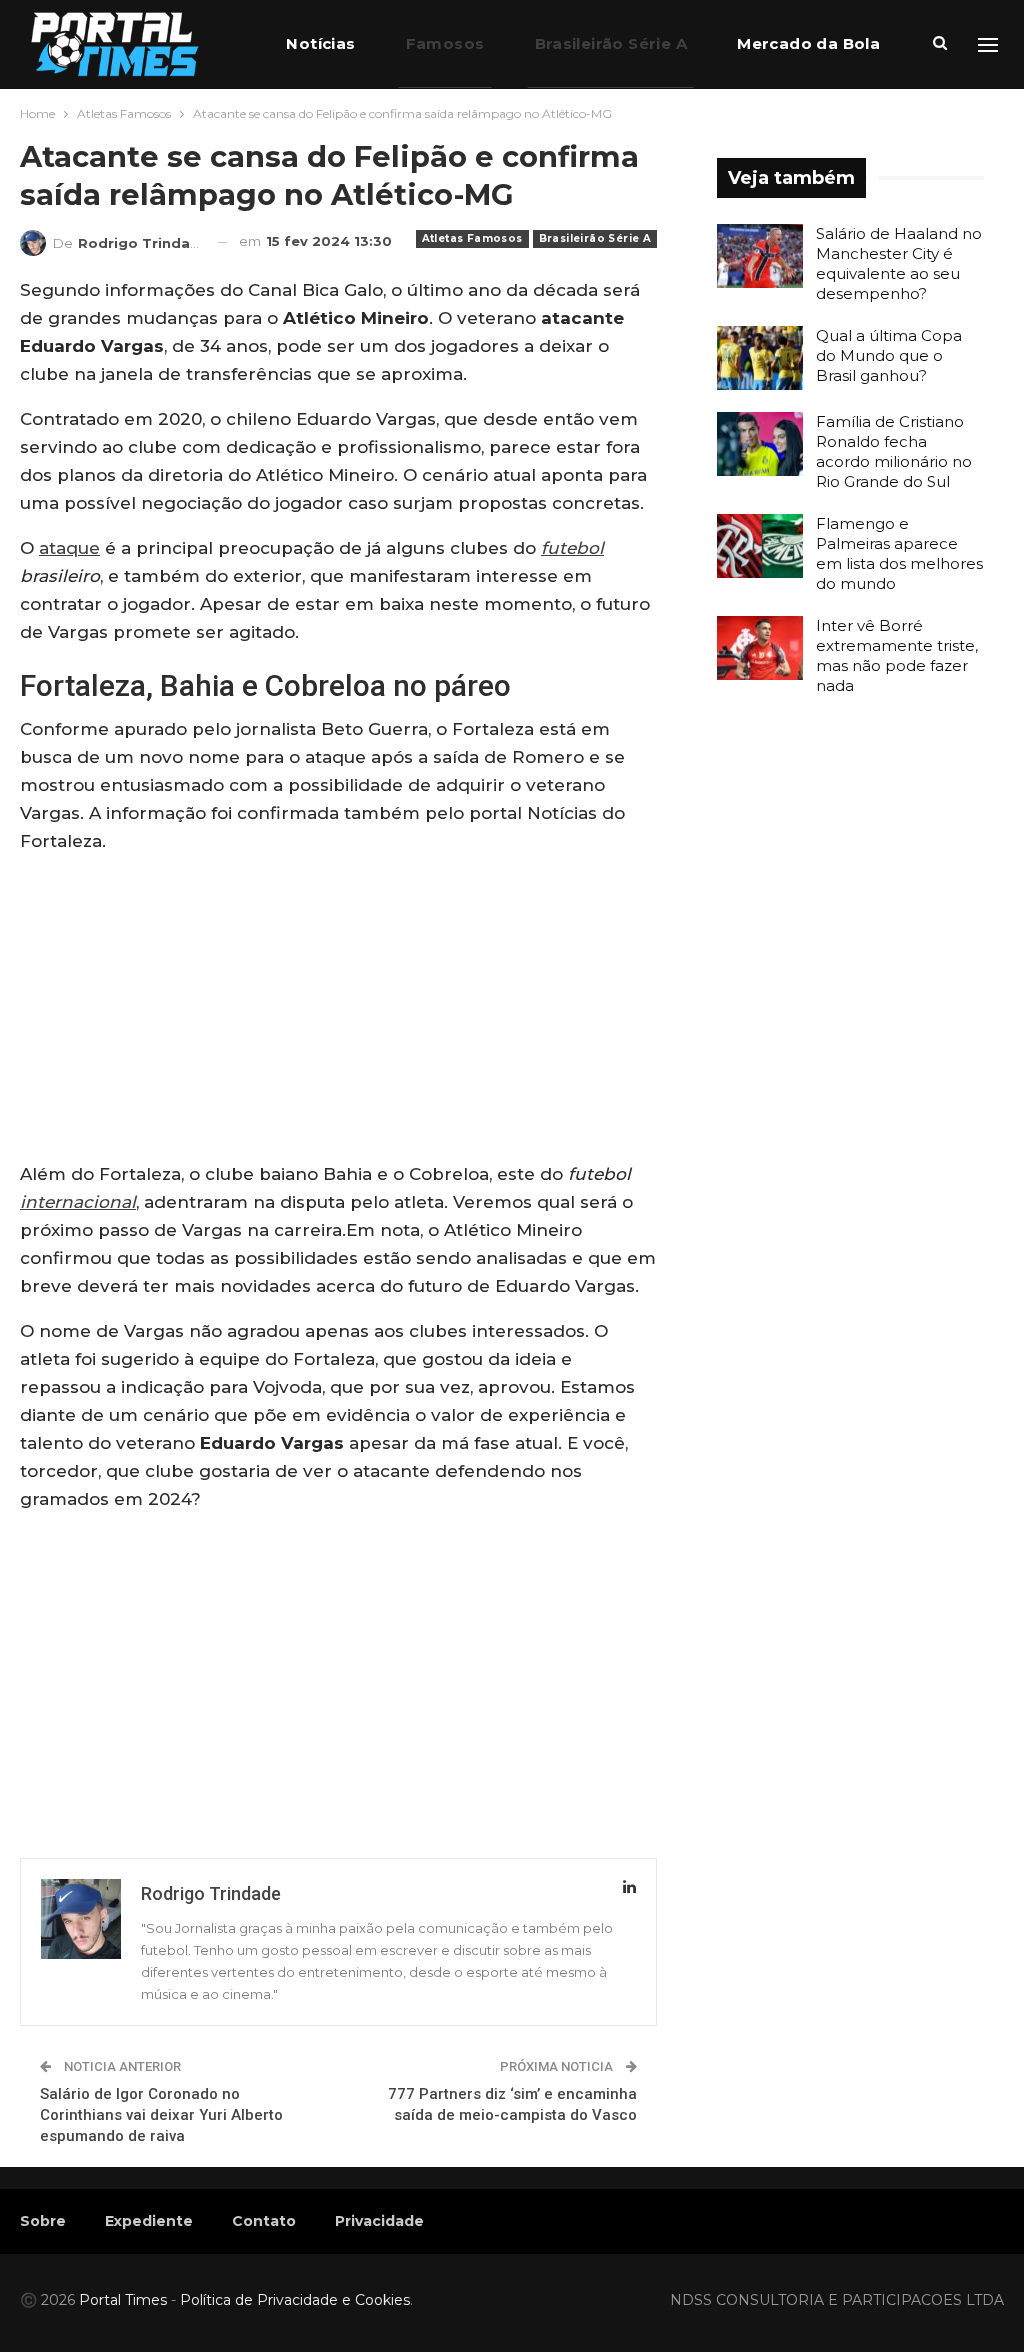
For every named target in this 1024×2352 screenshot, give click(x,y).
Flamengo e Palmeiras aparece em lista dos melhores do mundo (899, 553)
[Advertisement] (338, 1012)
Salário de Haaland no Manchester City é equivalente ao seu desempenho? (899, 263)
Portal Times (123, 2300)
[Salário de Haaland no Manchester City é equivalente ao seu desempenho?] (760, 256)
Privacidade (379, 2221)
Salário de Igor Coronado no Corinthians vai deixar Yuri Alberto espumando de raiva (161, 2115)
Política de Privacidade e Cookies (295, 2300)
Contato (264, 2221)
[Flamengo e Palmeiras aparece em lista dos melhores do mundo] (760, 546)
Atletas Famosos (472, 238)
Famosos (445, 43)
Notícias (320, 43)
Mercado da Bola (808, 43)
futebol (572, 548)
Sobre (43, 2221)
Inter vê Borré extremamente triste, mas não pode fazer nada (897, 655)
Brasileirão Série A (611, 43)
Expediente (149, 2221)
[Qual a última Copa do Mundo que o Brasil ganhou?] (760, 358)
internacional (78, 1202)
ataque (69, 548)
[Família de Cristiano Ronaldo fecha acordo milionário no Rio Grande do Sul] (760, 444)
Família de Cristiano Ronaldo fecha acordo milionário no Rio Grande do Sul (894, 451)
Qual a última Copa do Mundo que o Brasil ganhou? (889, 355)
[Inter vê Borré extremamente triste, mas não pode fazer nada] (760, 648)
